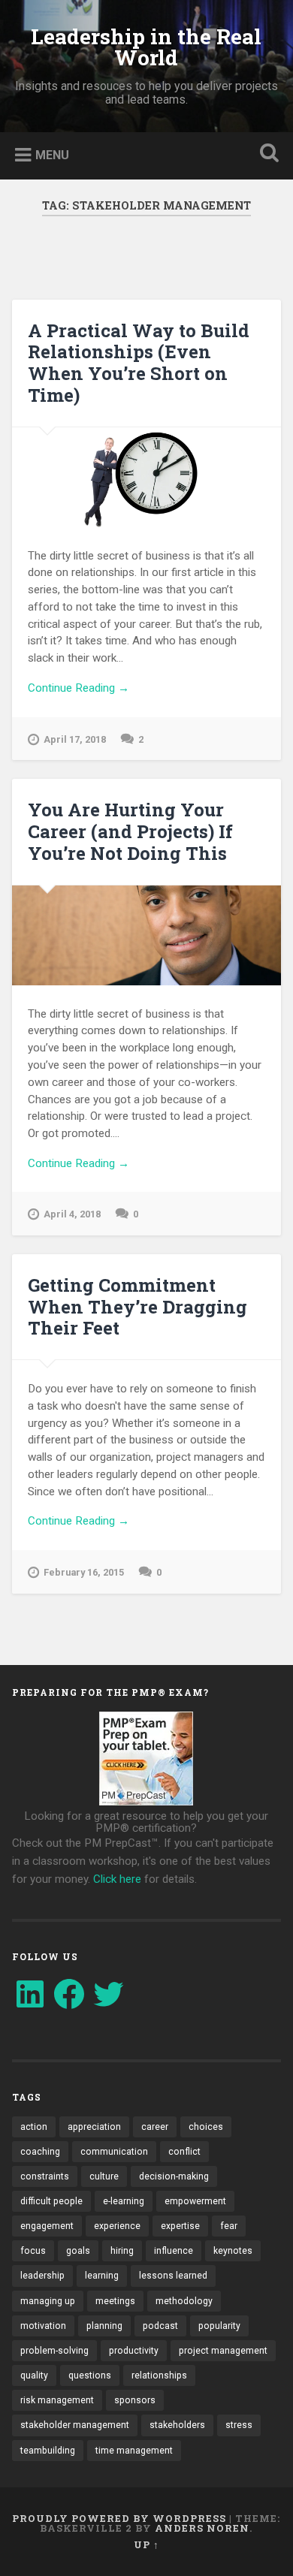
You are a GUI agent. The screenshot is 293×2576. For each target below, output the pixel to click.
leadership (42, 2276)
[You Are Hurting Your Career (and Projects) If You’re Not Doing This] (147, 935)
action (34, 2127)
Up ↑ (146, 2544)
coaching (40, 2152)
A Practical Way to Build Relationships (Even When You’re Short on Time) (139, 363)
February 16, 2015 (84, 1572)
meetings (115, 2301)
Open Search (267, 154)
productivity (134, 2351)
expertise (180, 2226)
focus (33, 2251)
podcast (160, 2326)
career (155, 2127)
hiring (122, 2251)
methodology (184, 2301)
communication (114, 2152)
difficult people (51, 2201)
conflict (184, 2152)
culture (104, 2176)
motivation (43, 2326)
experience (117, 2226)
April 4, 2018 (72, 1214)
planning (104, 2326)
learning (102, 2276)
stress (239, 2425)
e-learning (124, 2201)
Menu (52, 155)
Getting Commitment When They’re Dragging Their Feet (137, 1307)
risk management (57, 2400)
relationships (159, 2375)
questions (90, 2375)
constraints (45, 2176)
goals (78, 2251)
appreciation (94, 2127)
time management (134, 2451)
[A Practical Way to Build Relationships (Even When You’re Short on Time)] (147, 477)
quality (34, 2375)
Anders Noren (202, 2528)
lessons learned (173, 2276)
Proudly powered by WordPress (119, 2518)
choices (206, 2127)
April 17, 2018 (75, 739)
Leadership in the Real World (146, 47)
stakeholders (177, 2425)
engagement (47, 2226)
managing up (48, 2301)
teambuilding (48, 2451)
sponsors (135, 2400)
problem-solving (54, 2351)
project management (223, 2351)
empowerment (195, 2201)
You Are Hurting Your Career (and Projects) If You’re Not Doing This (130, 831)
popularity (219, 2326)
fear (229, 2226)
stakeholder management (75, 2425)
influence (174, 2251)
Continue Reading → (79, 688)
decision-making (174, 2176)
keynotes (233, 2251)
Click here (117, 1879)
